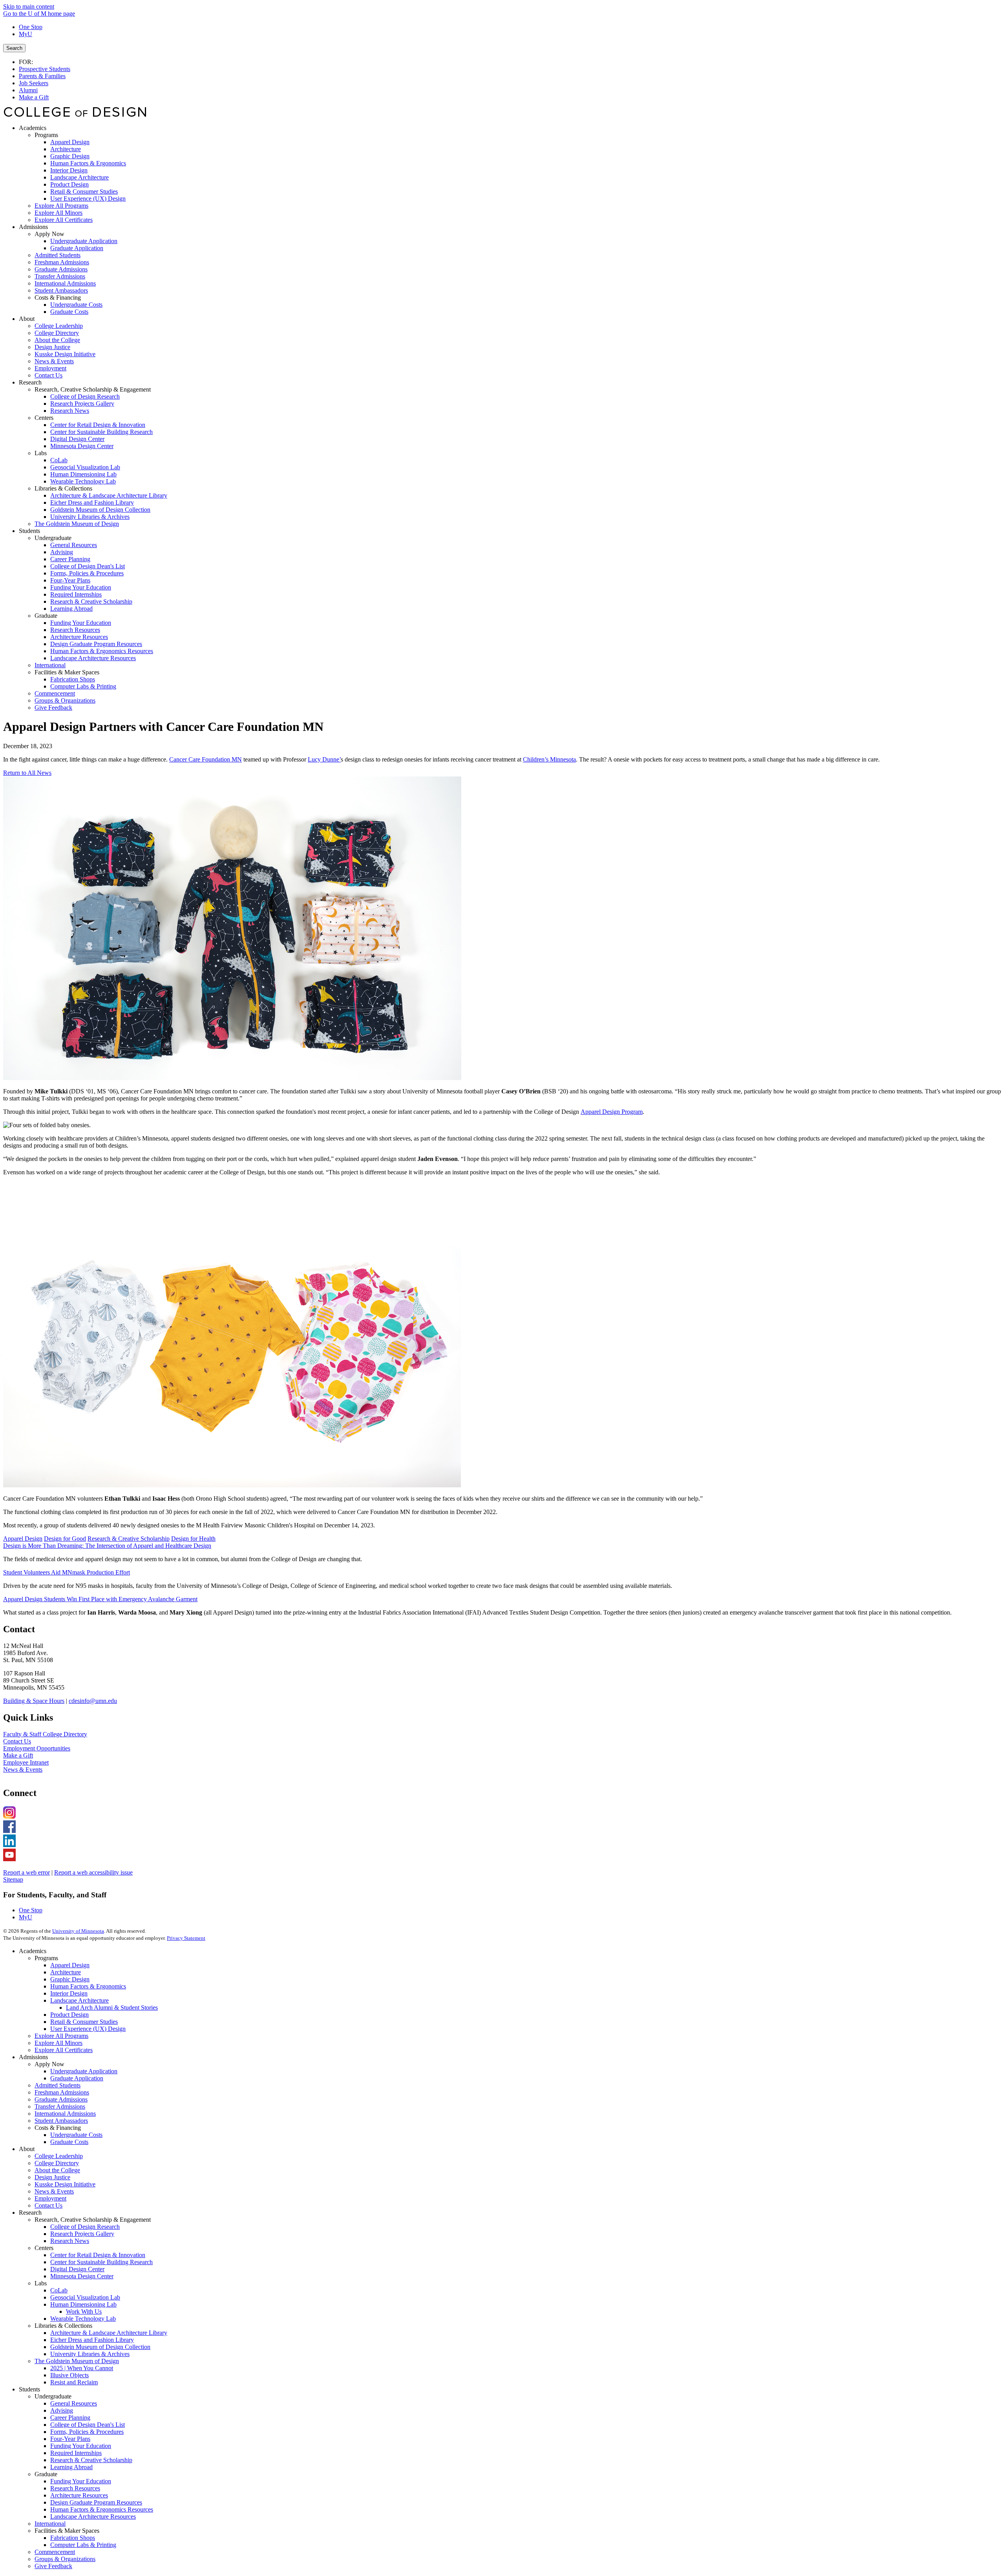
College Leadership (59, 2156)
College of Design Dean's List (88, 2425)
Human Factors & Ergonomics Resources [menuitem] (102, 651)
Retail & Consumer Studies (84, 2022)
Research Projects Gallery (82, 2234)
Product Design (69, 2015)
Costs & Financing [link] (58, 298)
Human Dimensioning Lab (83, 2304)
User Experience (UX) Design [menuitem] (88, 199)
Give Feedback (53, 2566)
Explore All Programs (61, 2036)
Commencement (55, 2552)
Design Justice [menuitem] (52, 347)
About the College (57, 2170)
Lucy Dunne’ (324, 759)
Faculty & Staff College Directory (45, 1734)
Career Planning (70, 2418)
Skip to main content (29, 6)
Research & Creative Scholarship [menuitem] (91, 601)
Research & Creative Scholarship (129, 1539)
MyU (26, 34)
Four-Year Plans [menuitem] (70, 580)
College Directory (57, 2163)
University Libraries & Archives (90, 2354)
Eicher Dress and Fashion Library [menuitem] (92, 503)
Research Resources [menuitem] (75, 630)
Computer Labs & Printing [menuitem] (83, 686)
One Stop (31, 27)
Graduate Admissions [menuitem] (61, 269)
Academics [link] (33, 128)
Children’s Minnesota (549, 759)
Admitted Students (58, 2085)
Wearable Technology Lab (83, 2319)
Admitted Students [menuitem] (58, 255)
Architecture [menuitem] (66, 149)
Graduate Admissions (61, 2099)
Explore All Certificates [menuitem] (64, 220)
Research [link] (30, 382)
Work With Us (84, 2311)
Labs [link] (41, 453)
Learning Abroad (71, 2467)
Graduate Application (77, 2078)
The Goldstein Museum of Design (77, 2361)
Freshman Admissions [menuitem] (62, 262)
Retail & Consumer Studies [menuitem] (84, 191)
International (50, 2524)
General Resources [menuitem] (74, 545)
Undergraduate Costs (76, 2135)
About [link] (27, 319)
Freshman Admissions (62, 2092)
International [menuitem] (50, 665)
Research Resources (75, 2488)
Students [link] (29, 531)
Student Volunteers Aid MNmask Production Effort (67, 1572)
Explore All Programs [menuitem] (61, 206)
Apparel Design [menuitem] (70, 142)
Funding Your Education (81, 2446)
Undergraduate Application (84, 2071)
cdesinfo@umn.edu (93, 1701)
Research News (70, 2241)
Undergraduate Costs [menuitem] (76, 305)
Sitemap (13, 1879)
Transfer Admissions (60, 2106)
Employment (50, 2198)
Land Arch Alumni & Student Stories (112, 2008)
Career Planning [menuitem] (70, 559)
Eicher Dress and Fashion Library (92, 2340)
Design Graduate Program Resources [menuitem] (96, 644)
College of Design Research (85, 2227)
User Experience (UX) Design (88, 2029)
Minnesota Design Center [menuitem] (82, 446)
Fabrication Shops (73, 2538)
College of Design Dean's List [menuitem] (88, 566)
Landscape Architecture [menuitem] (79, 177)
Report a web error (26, 1872)
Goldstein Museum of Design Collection (100, 2347)
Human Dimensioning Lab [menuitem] (83, 474)
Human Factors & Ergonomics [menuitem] (88, 163)
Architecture (66, 1972)
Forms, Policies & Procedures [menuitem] (87, 573)
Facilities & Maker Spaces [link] (67, 672)
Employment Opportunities (37, 1748)
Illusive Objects (69, 2375)
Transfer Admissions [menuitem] (60, 276)
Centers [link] (44, 418)
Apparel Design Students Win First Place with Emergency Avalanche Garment (100, 1599)
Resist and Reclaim (74, 2382)
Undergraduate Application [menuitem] (84, 241)
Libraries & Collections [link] (63, 488)
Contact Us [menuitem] (48, 375)
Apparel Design (23, 1539)
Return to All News (27, 773)
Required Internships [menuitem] (76, 594)
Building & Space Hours (34, 1701)
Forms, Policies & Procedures (87, 2432)
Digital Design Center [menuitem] (77, 439)
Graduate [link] (46, 616)
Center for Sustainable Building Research (101, 2262)
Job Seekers (34, 83)
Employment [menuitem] (50, 368)
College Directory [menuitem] (57, 333)
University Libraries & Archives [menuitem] (90, 517)
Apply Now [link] (49, 234)
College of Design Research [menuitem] (85, 396)
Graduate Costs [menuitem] (69, 312)
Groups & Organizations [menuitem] (65, 700)
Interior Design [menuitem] (69, 170)
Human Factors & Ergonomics (88, 1986)
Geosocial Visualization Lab (85, 2297)
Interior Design (69, 1993)
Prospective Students (45, 69)
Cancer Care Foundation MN (206, 759)
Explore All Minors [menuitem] (58, 213)
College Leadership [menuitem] (59, 326)
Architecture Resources (79, 2495)
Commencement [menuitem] (55, 693)
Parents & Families (42, 76)
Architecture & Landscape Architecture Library (109, 2333)
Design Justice (52, 2177)
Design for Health (193, 1539)
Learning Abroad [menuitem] (71, 609)
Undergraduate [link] (53, 538)
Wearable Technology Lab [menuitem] (83, 481)
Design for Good (65, 1539)
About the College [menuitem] (57, 340)
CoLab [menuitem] (59, 460)
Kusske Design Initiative (65, 2184)
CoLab (59, 2290)
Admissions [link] (33, 227)
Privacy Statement (186, 1938)
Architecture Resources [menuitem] (79, 637)
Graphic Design (70, 1979)
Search (14, 48)
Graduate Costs (69, 2142)
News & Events (23, 1770)
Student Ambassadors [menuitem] (61, 290)
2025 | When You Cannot (82, 2368)
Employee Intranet (26, 1762)
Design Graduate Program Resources (96, 2502)
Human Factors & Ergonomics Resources (102, 2509)
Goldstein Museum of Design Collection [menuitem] (100, 510)
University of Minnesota (78, 1931)
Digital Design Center (77, 2269)
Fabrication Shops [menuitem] (73, 679)
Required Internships (76, 2453)
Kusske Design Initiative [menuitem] (65, 354)
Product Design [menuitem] (69, 184)
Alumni (28, 90)
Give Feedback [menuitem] (53, 708)
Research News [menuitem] (70, 411)
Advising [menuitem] (62, 552)
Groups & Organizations (65, 2559)
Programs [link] (46, 135)
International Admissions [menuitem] (65, 283)
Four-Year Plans (70, 2439)
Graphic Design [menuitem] (70, 156)
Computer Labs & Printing (83, 2545)
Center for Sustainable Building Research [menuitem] (101, 432)
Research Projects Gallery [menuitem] (82, 404)
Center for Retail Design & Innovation (98, 2255)
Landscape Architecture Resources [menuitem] (93, 658)
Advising (62, 2410)
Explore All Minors (58, 2043)
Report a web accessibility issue (93, 1872)
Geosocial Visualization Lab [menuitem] (85, 467)
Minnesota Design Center (82, 2276)
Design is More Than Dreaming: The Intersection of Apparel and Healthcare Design (107, 1546)
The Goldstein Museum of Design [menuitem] (77, 524)
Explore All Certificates (64, 2050)
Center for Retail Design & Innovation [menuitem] (98, 425)
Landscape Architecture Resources (93, 2516)
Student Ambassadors (61, 2121)
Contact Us (17, 1741)
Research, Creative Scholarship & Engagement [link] (93, 389)
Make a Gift (34, 97)
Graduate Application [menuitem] (77, 248)
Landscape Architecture (79, 2000)
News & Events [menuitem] (54, 361)
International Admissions (65, 2114)
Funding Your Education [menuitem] (81, 587)
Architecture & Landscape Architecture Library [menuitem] (109, 495)
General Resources (74, 2403)
